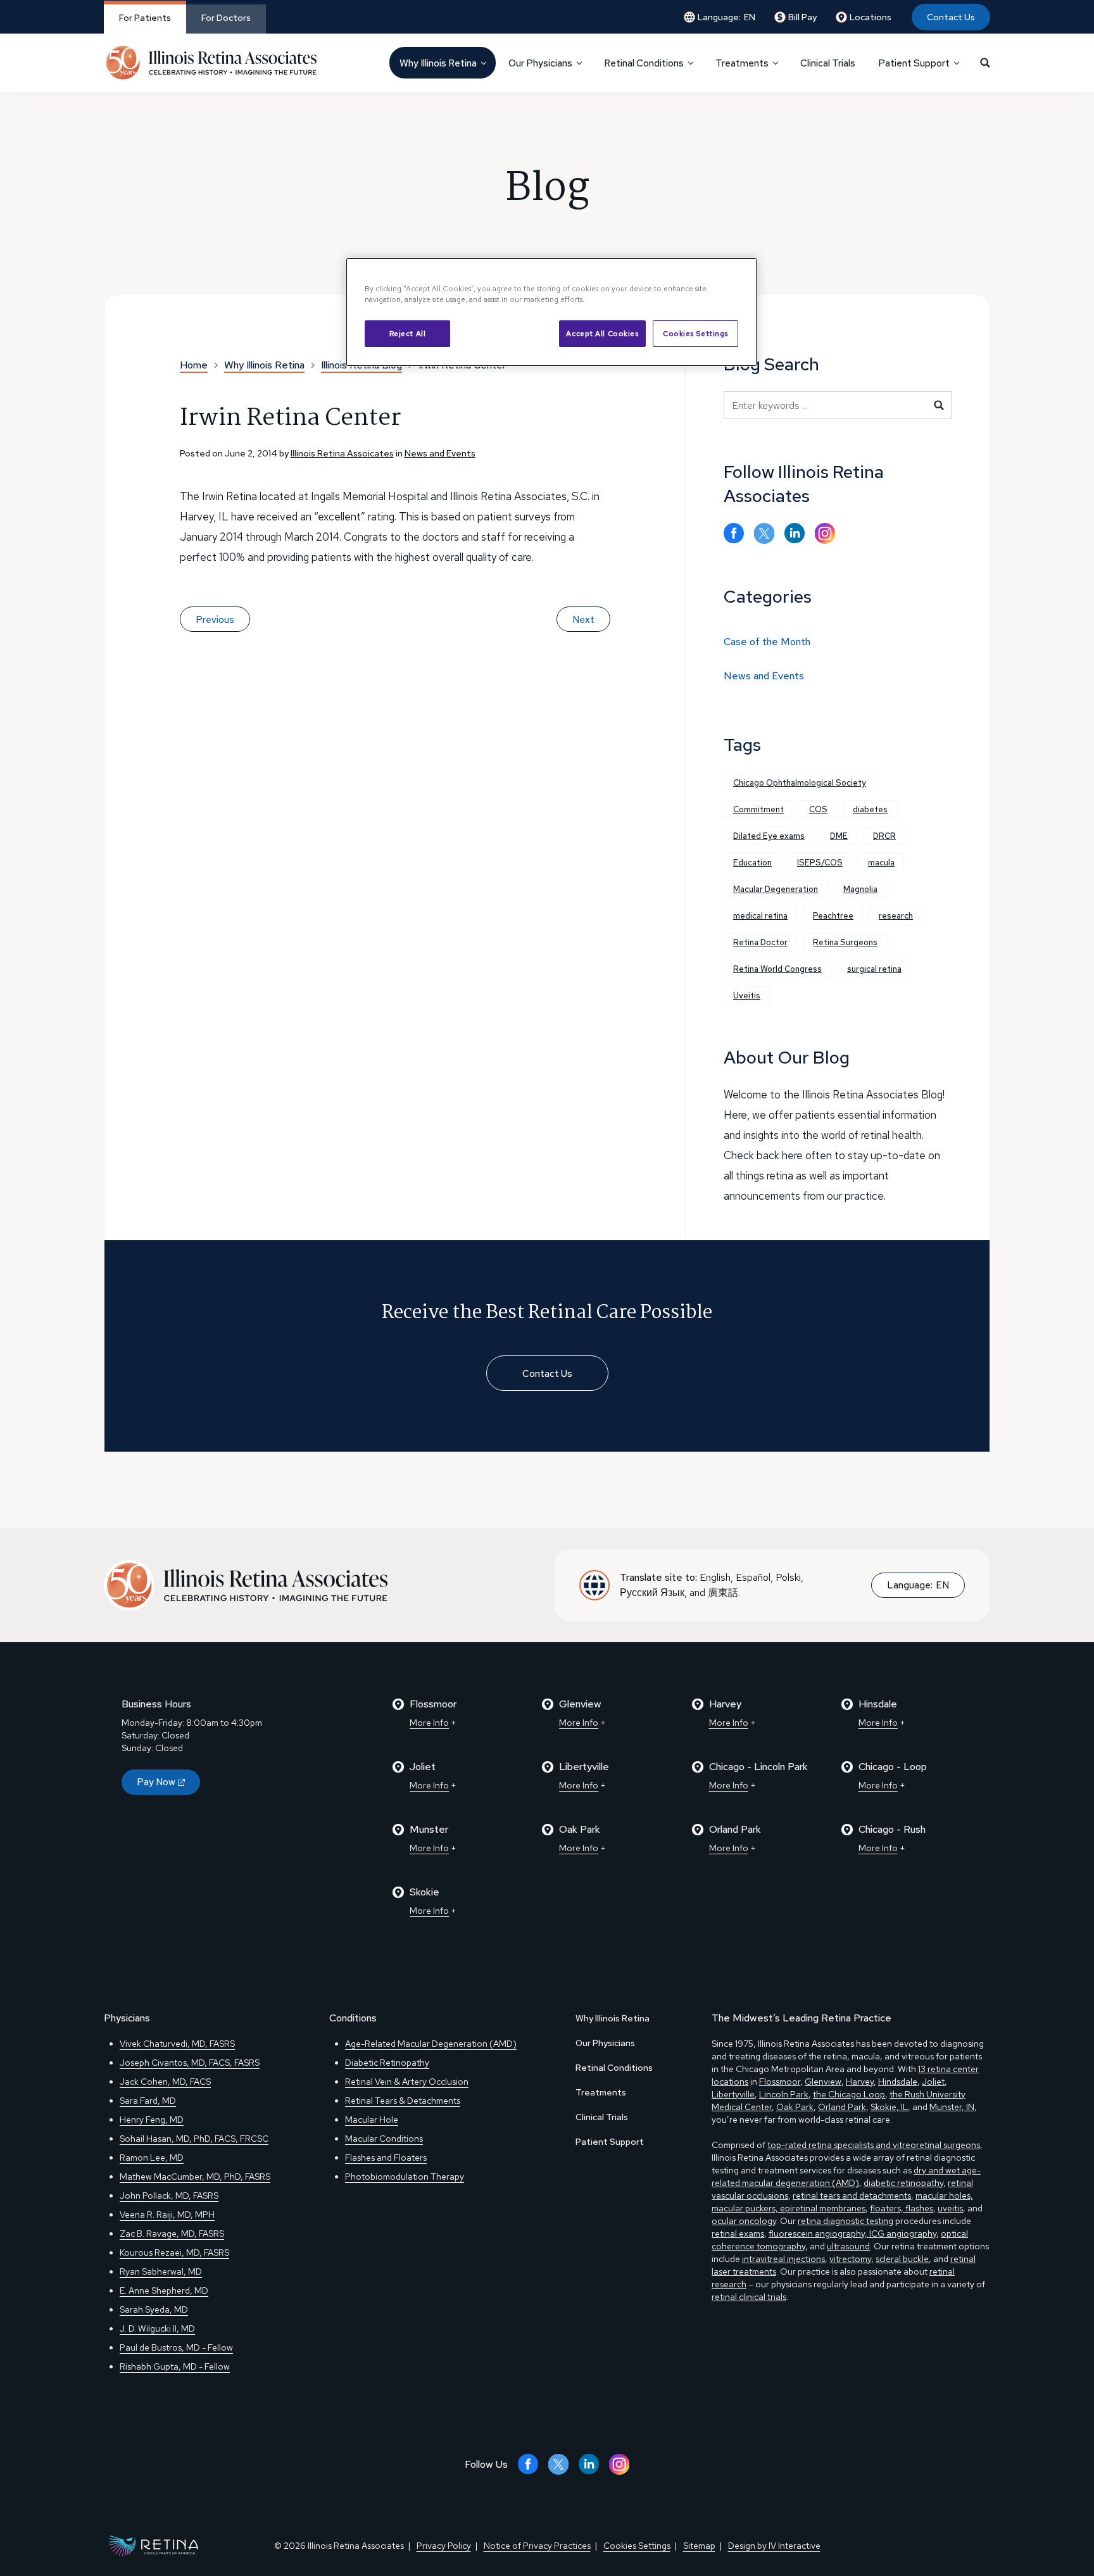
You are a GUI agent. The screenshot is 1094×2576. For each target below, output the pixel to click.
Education (752, 863)
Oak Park (795, 2107)
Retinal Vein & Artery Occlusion (407, 2082)
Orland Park (842, 2107)
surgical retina (874, 969)
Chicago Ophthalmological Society (800, 783)
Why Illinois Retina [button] (438, 63)
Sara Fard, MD (148, 2101)
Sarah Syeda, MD (154, 2309)
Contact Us (951, 17)
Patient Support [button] (914, 63)
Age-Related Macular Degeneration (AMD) (431, 2044)
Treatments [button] (742, 63)
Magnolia (860, 889)
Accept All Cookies (602, 333)
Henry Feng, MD (152, 2120)
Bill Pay (802, 17)
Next (583, 620)
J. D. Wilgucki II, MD (157, 2328)
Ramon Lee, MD (152, 2158)
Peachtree (833, 916)
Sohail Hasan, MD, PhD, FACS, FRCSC (194, 2139)
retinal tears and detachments (852, 2196)
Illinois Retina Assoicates (342, 453)
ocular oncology (744, 2221)
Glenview (823, 2082)
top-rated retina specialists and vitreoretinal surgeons (874, 2145)
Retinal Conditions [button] (644, 63)
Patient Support (610, 2142)
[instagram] (825, 533)
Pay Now (156, 1782)
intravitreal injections (783, 2259)
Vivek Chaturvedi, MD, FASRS (177, 2044)
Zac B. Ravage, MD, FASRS (172, 2234)
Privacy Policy (444, 2546)
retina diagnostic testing (846, 2221)
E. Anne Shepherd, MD (164, 2290)
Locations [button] (871, 17)
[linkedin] (795, 533)
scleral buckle (902, 2259)
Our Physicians (605, 2043)
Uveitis (747, 996)
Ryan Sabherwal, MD (161, 2271)
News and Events (440, 453)
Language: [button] (726, 17)
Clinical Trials (828, 63)
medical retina (760, 916)
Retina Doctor (760, 942)
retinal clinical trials (749, 2297)
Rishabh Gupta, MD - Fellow (175, 2366)
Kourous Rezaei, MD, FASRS (174, 2252)
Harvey (860, 2082)
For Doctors (226, 18)
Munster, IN (952, 2107)
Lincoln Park (784, 2094)
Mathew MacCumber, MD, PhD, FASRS (195, 2177)
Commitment (758, 809)
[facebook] (734, 533)
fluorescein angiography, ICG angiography (852, 2234)
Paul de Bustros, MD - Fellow (176, 2347)
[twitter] (764, 533)
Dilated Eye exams (769, 836)
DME (839, 836)
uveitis (950, 2208)
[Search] (985, 63)
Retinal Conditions (614, 2068)
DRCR (884, 836)
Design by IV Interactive (774, 2546)
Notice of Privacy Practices (537, 2546)
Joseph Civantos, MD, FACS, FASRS (190, 2063)
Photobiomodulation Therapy (405, 2177)
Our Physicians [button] (540, 63)
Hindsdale (898, 2082)
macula (881, 863)
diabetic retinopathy (903, 2183)
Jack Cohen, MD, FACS (165, 2082)
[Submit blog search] (939, 405)
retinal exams (738, 2234)
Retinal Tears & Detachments (403, 2101)
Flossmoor (780, 2082)
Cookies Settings (695, 333)
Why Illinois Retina (613, 2018)
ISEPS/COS (820, 863)
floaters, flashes (902, 2208)
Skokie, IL (889, 2107)
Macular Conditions (384, 2139)
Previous (215, 620)
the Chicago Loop (849, 2094)
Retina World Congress (777, 969)
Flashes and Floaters (386, 2158)
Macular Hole (372, 2120)
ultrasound (848, 2246)
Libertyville (733, 2094)
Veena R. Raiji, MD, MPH (167, 2215)
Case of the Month (767, 642)
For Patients (145, 18)
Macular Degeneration (776, 889)
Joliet (933, 2082)
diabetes (870, 809)
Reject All (408, 333)
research (896, 916)
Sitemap (699, 2546)
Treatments (601, 2092)
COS (818, 809)
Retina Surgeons (845, 942)
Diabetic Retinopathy (387, 2063)
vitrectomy (850, 2259)
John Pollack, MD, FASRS (169, 2196)
